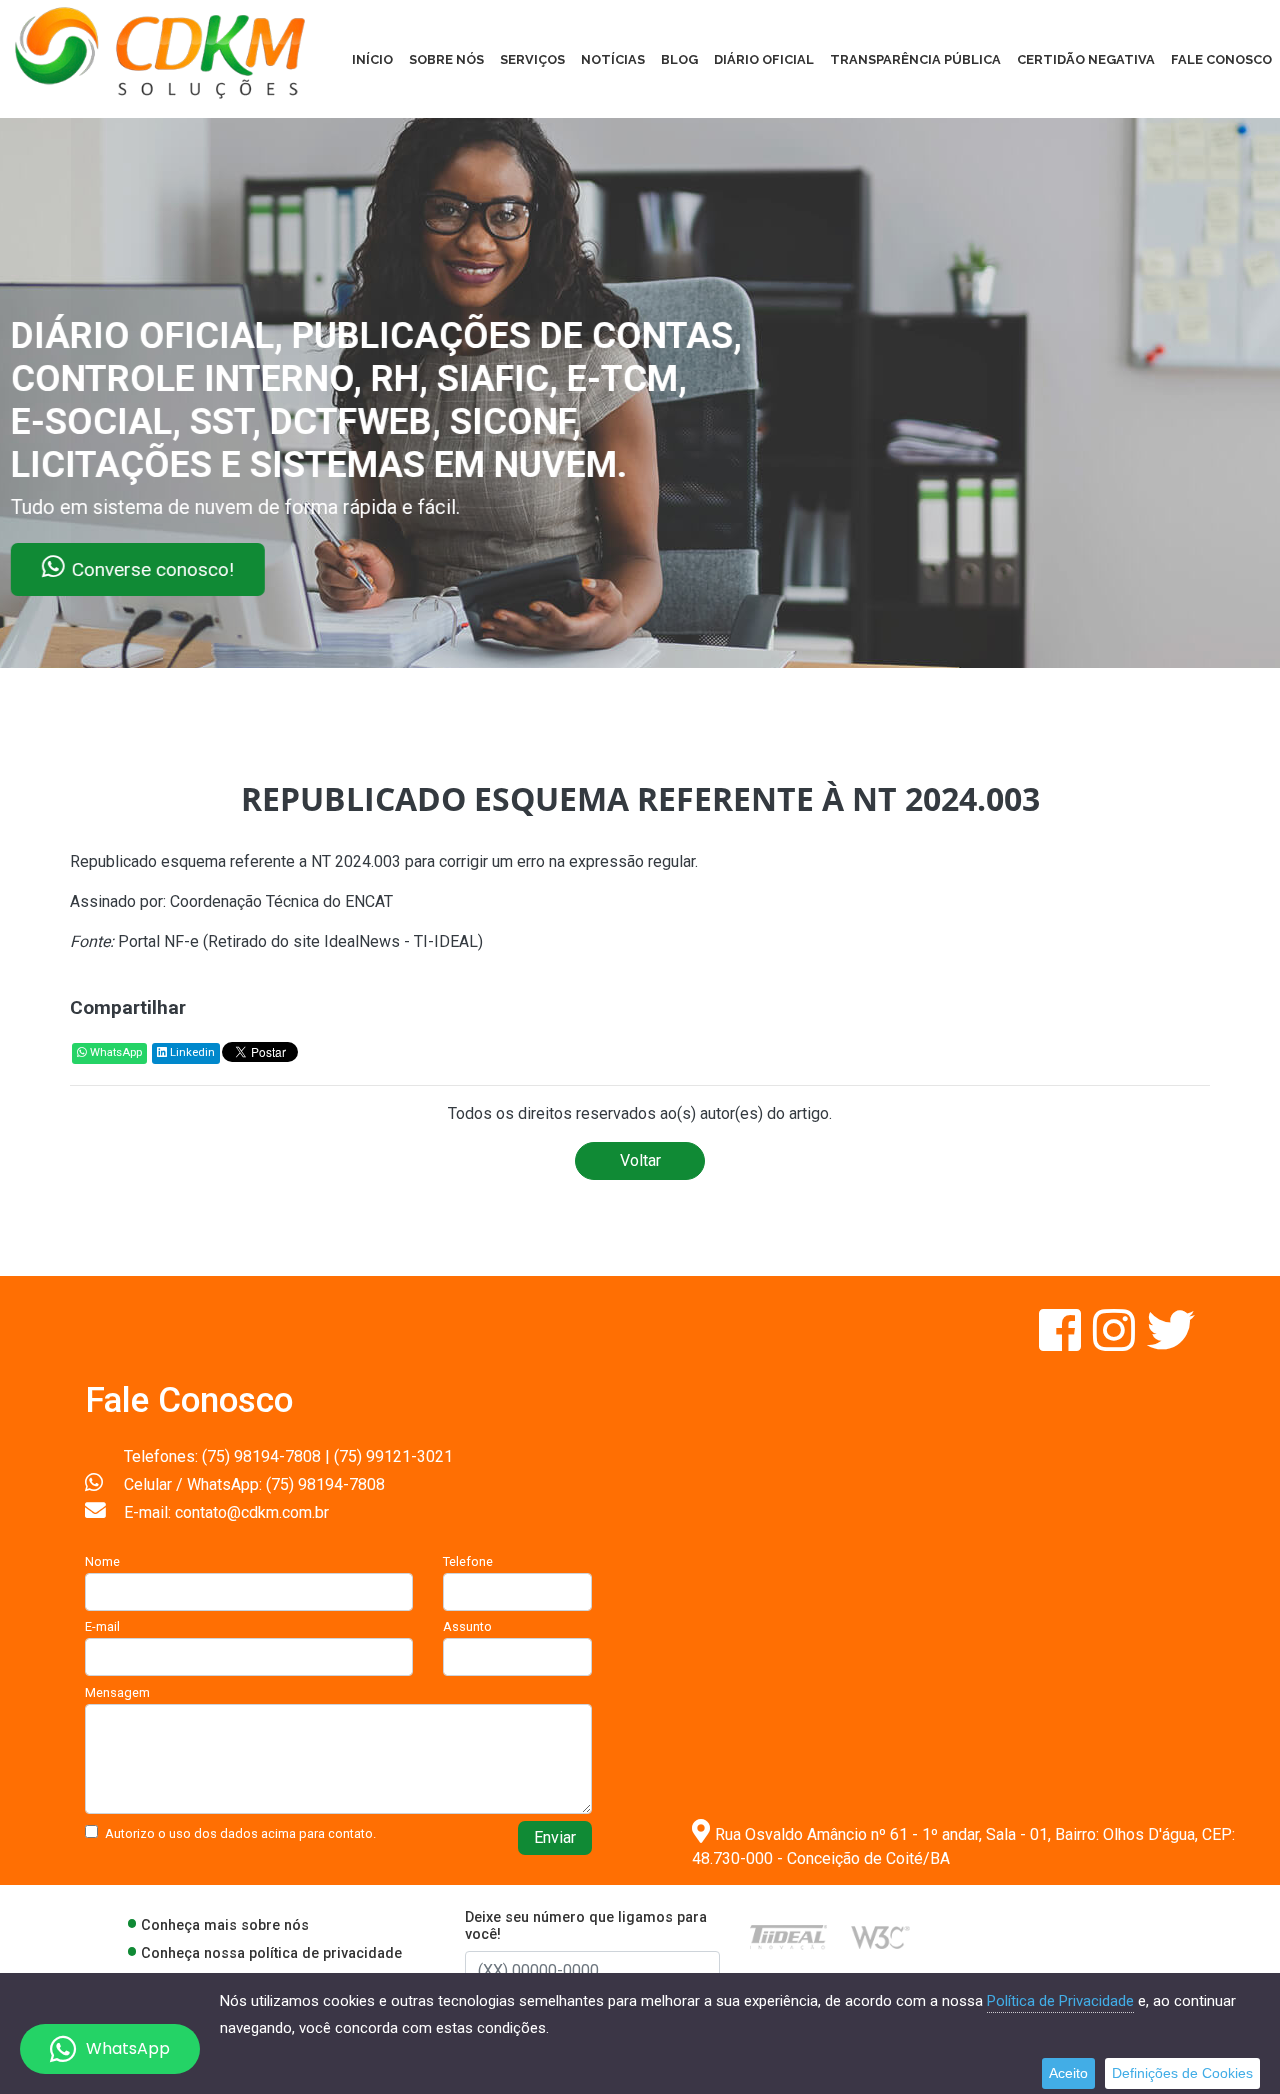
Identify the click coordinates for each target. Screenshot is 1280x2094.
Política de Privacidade (1060, 2001)
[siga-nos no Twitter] (1171, 1342)
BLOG (679, 59)
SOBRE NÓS (446, 59)
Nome (102, 1561)
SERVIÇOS (532, 59)
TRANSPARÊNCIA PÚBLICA (915, 59)
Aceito (1068, 2073)
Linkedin (191, 1052)
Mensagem (117, 1692)
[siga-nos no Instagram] (1116, 1342)
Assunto (467, 1626)
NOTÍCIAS (613, 59)
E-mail (102, 1626)
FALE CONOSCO (1221, 59)
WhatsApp (114, 1052)
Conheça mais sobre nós (225, 1925)
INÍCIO (372, 59)
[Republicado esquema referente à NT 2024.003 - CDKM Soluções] (160, 51)
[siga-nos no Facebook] (1062, 1342)
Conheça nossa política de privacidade (271, 1953)
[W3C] (880, 1936)
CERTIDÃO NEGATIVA (1086, 59)
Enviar (555, 1837)
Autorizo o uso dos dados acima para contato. (240, 1833)
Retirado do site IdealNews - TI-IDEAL (343, 941)
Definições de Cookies (1182, 2073)
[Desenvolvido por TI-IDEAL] (788, 1936)
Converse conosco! (242, 569)
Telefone (468, 1561)
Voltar (640, 1160)
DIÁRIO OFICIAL (764, 59)
